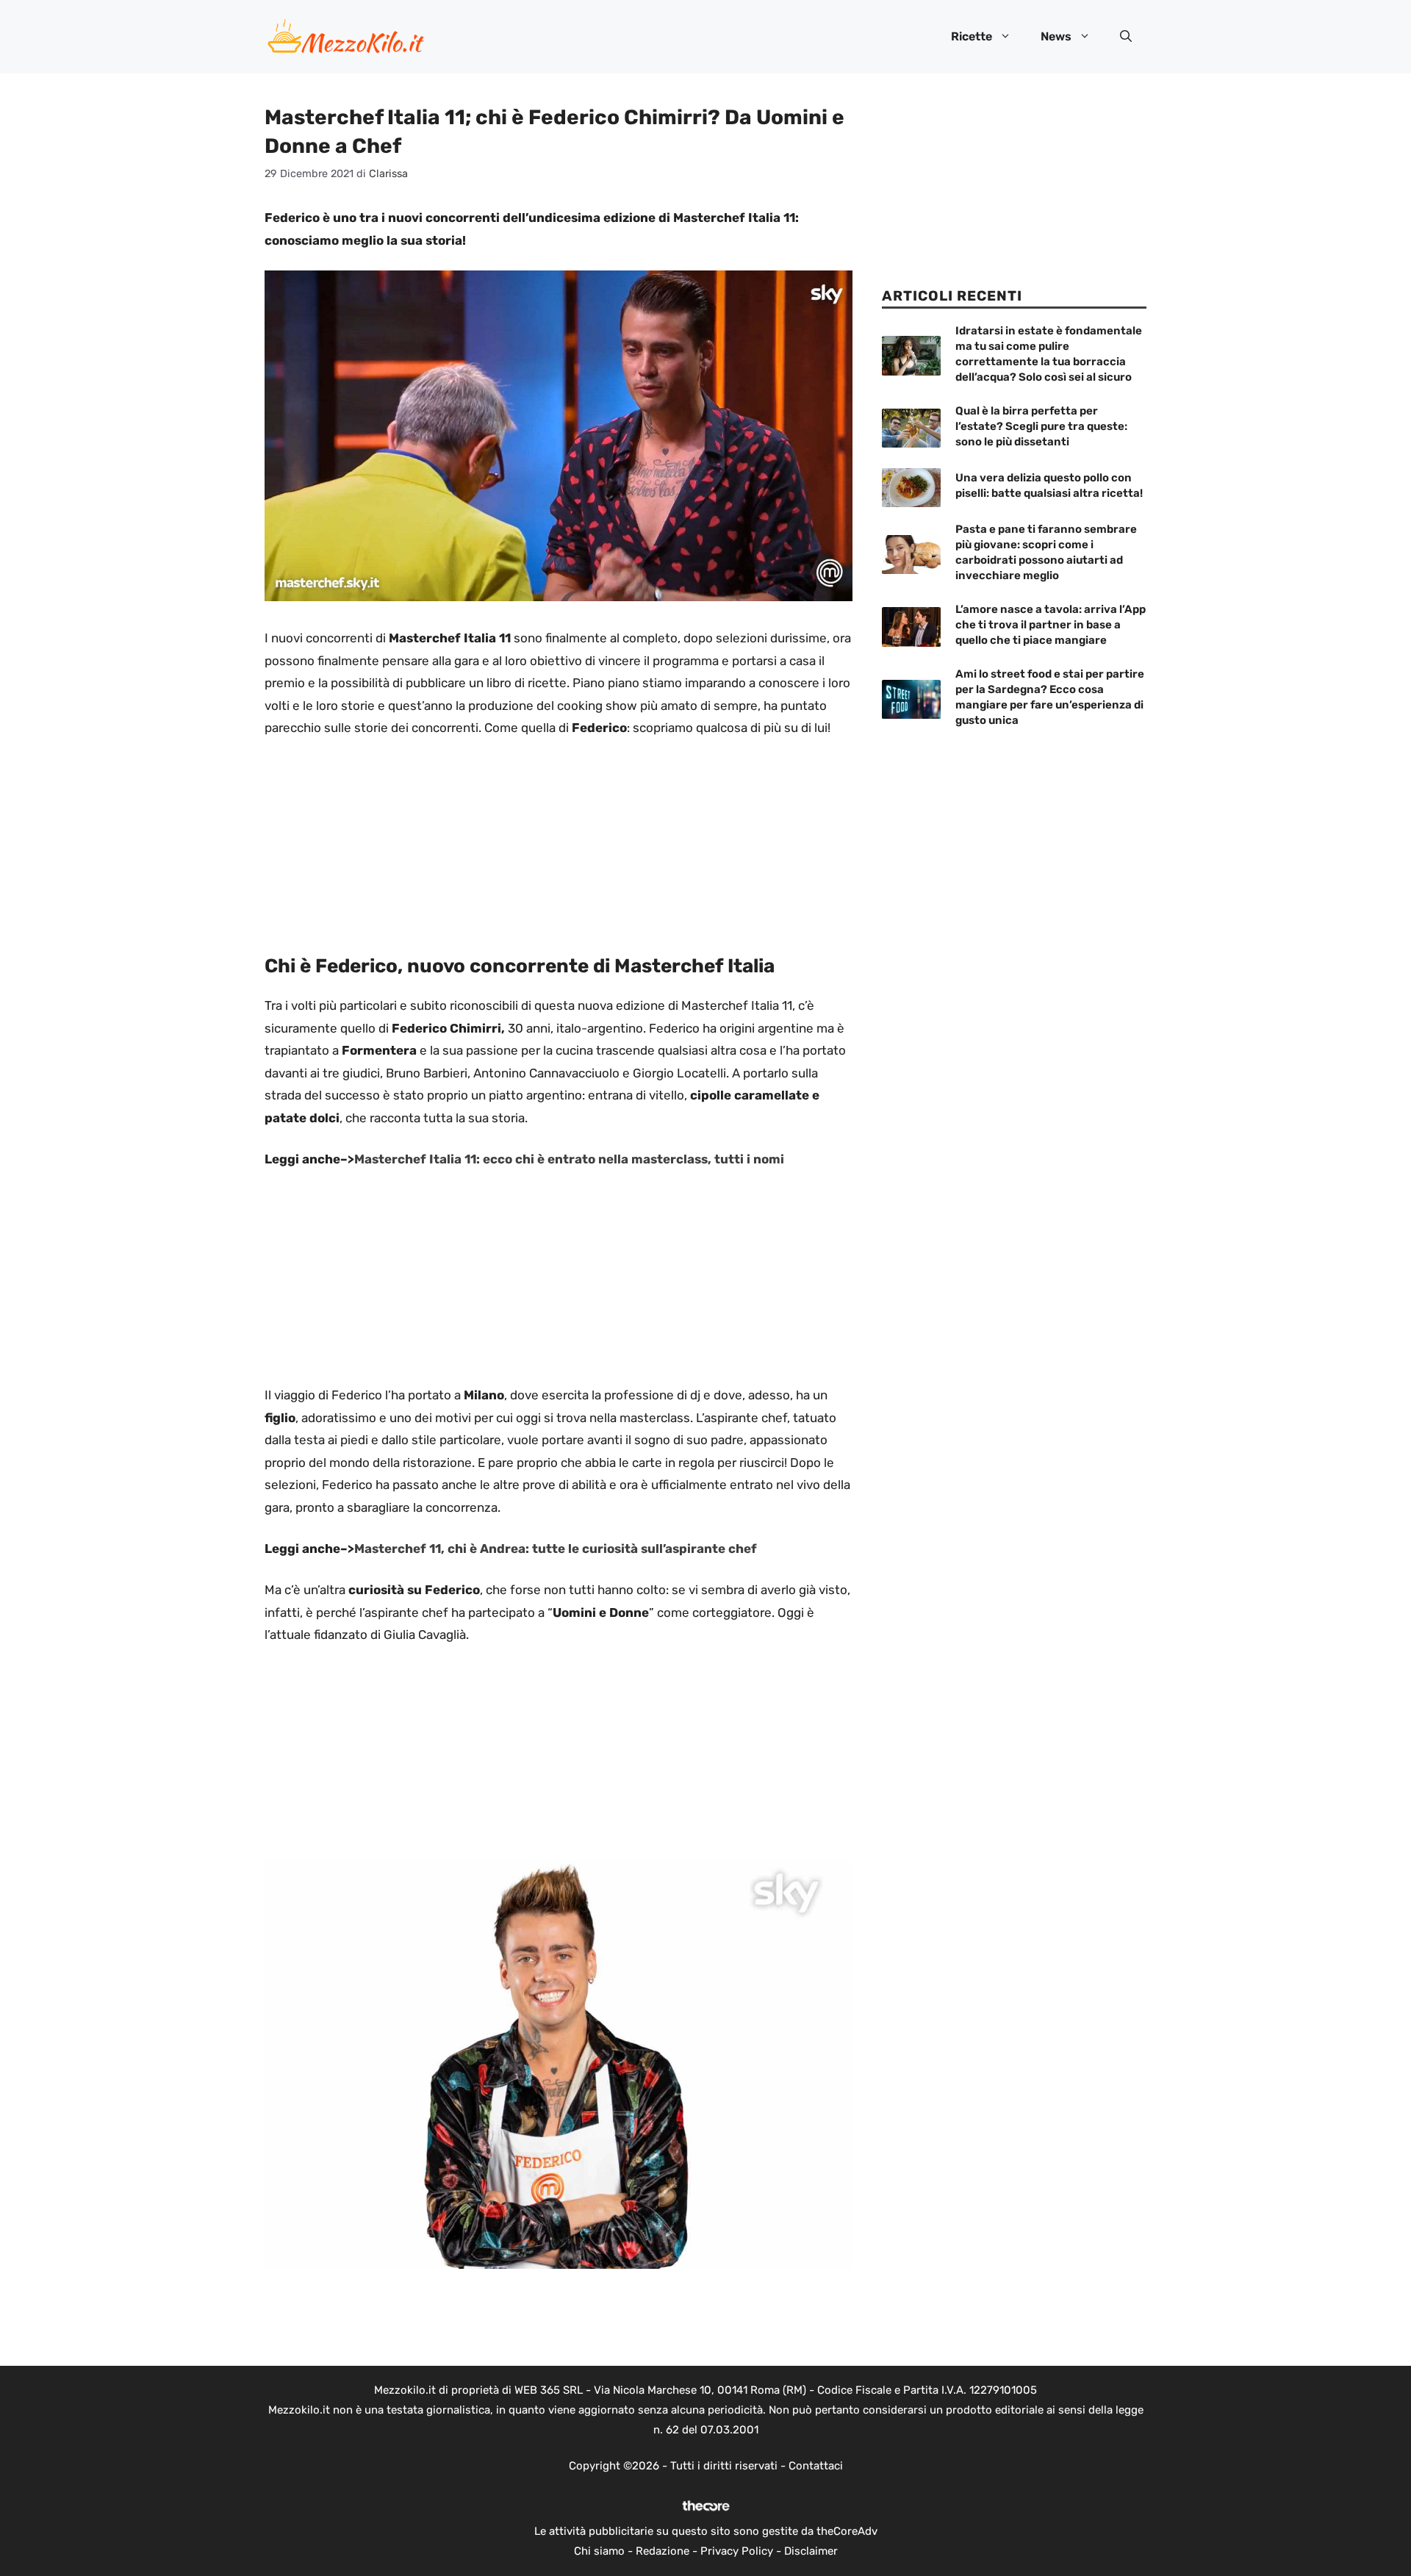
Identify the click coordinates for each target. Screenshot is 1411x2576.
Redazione (663, 2551)
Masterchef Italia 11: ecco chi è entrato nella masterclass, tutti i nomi (569, 1159)
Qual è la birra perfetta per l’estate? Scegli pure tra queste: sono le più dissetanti (1041, 426)
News (1056, 36)
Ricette (972, 36)
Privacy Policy (737, 2551)
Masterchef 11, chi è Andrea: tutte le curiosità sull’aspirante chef (556, 1549)
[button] (1126, 37)
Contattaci (816, 2466)
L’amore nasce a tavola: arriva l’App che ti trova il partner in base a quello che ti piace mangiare (1051, 625)
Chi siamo (599, 2551)
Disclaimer (811, 2551)
